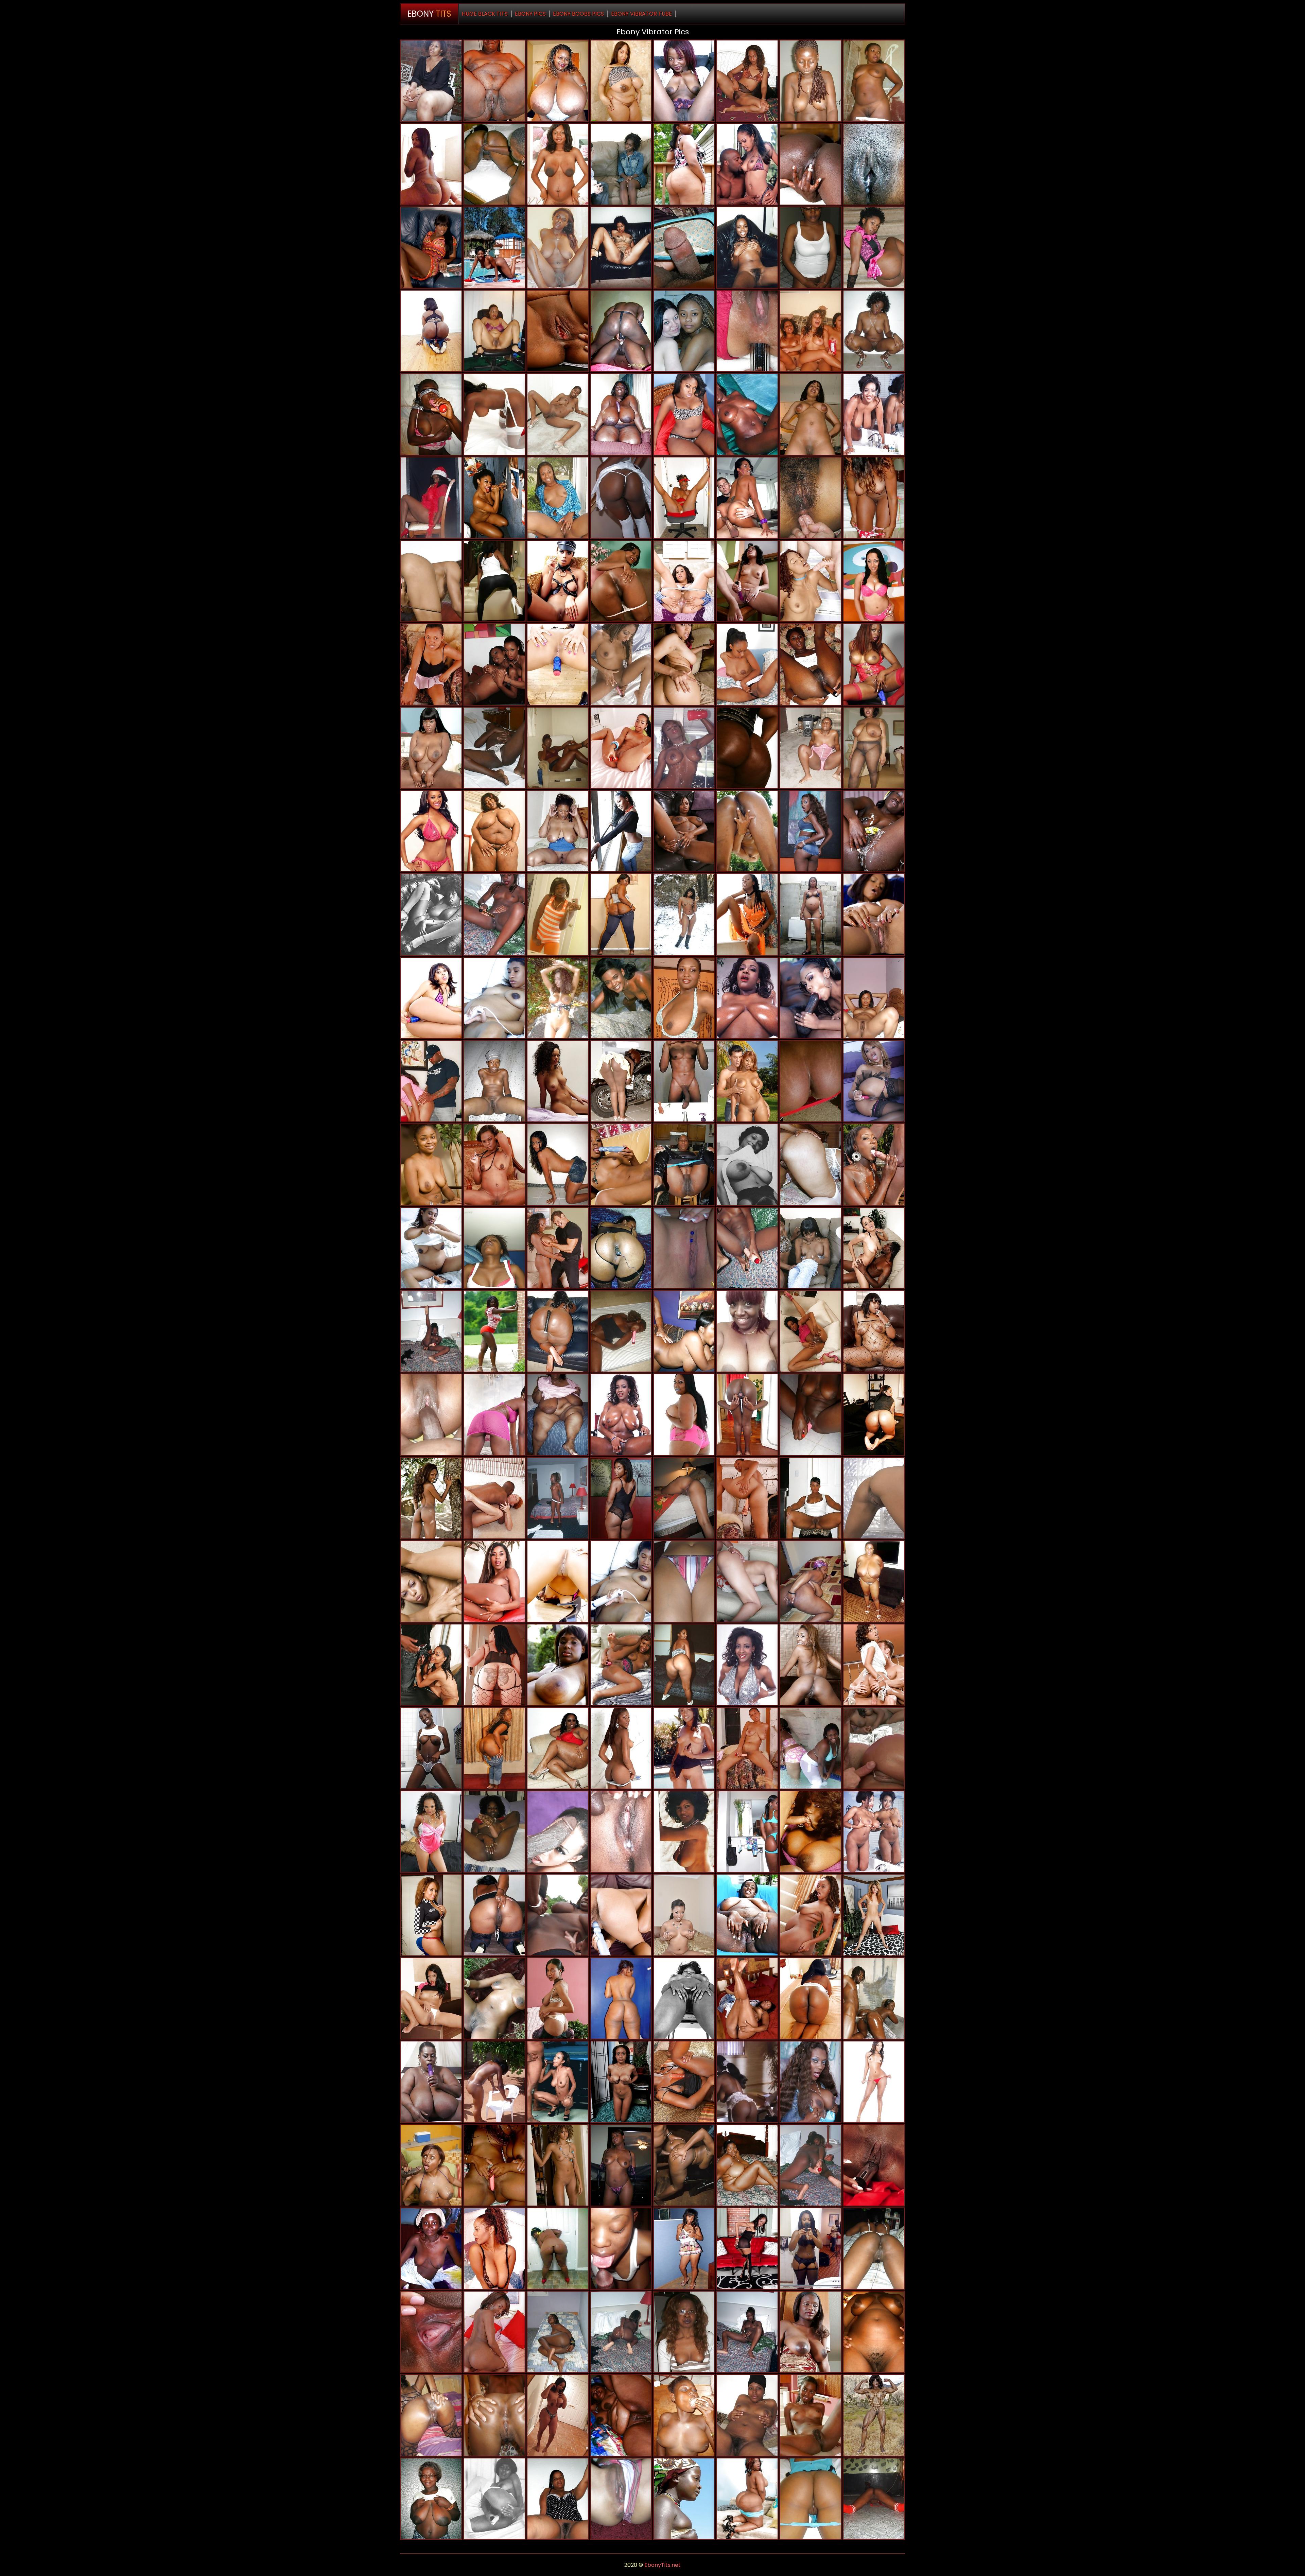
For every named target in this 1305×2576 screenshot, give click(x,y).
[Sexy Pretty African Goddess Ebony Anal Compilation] (684, 81)
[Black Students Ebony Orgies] (431, 1581)
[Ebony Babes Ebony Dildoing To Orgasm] (494, 414)
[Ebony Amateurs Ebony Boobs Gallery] (621, 2165)
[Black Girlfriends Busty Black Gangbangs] (874, 2499)
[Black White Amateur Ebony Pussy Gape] (494, 1498)
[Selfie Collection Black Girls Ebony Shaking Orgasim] (747, 1331)
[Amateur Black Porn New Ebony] (684, 1081)
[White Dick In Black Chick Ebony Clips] (811, 581)
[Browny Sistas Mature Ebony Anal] (811, 748)
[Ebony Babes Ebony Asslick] (431, 664)
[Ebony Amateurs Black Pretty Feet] (874, 998)
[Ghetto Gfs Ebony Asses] (558, 1081)
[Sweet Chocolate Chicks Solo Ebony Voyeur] (684, 2415)
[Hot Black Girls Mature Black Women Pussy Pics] (747, 1832)
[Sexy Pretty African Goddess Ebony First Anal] (811, 664)
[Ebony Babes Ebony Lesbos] (747, 1498)
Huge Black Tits (485, 14)
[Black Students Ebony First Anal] (874, 248)
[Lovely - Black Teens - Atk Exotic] (494, 1415)
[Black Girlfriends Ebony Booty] (811, 1748)
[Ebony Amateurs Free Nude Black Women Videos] (811, 331)
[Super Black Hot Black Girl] (558, 1832)
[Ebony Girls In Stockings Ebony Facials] (431, 914)
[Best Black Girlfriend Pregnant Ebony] (811, 498)
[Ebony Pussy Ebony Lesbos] (747, 748)
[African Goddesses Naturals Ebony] (874, 1832)
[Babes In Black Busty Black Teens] (811, 1248)
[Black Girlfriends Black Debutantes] (811, 248)
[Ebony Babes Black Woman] (621, 1915)
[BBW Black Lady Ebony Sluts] (747, 2165)
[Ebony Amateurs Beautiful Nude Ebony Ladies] (558, 914)
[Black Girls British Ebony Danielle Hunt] (684, 1665)
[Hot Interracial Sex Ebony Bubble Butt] (811, 81)
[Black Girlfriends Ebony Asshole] (621, 248)
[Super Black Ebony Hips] (874, 1998)
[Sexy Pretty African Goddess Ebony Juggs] (684, 2499)
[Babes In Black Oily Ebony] (621, 1832)
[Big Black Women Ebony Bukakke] (684, 1415)
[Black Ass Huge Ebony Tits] (494, 1665)
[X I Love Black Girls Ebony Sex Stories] (621, 2499)
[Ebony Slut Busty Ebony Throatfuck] (684, 2165)
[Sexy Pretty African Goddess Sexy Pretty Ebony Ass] (811, 2332)
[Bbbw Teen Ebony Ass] (558, 1331)
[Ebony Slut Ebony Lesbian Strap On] (431, 2165)
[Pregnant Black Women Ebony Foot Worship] (558, 164)
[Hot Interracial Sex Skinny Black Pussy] (684, 1248)
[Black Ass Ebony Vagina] (811, 1998)
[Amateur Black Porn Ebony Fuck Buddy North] (621, 1248)
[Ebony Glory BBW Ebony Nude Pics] (431, 1081)
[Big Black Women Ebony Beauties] (431, 2082)
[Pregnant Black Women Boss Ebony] (684, 1331)
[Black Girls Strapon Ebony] (621, 1998)
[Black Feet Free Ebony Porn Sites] (874, 1415)
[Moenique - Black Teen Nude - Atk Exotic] (747, 664)
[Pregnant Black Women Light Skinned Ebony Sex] (811, 914)
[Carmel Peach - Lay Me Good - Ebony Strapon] (621, 1748)
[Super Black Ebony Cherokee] (494, 498)
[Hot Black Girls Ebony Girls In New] (811, 1164)
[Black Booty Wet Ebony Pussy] (621, 914)
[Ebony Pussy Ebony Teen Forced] (621, 1164)
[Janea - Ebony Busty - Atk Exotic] (684, 2082)
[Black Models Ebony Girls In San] (431, 831)
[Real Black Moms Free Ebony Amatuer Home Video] (874, 1581)
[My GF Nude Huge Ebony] (874, 164)
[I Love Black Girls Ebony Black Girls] (811, 2499)
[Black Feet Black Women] (621, 1665)
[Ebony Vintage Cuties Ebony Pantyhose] (811, 1832)
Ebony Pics (530, 14)
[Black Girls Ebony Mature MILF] (431, 1164)
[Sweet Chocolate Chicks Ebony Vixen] (431, 1415)
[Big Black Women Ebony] (874, 1331)
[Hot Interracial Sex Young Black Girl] (494, 914)
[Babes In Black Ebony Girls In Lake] (874, 1248)
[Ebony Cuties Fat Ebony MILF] (874, 2332)
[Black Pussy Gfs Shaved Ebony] (558, 581)
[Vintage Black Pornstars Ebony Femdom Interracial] (684, 1998)
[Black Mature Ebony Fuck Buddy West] (684, 1164)
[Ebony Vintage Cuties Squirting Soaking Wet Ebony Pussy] (494, 2499)
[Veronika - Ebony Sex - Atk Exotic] (874, 1915)
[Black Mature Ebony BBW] (811, 1498)
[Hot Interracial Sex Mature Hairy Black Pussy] (621, 1331)
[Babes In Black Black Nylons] (874, 1665)
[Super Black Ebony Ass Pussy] (431, 1665)
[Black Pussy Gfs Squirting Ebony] (874, 498)
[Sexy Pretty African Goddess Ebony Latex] (621, 2082)
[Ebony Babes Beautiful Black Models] (494, 1581)
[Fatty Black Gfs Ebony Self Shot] (874, 748)
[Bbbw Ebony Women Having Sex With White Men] (621, 414)
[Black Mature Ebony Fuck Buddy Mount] (684, 2332)
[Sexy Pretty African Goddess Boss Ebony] (747, 914)
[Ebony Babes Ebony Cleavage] (811, 831)
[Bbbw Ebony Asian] (494, 831)
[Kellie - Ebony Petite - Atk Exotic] (558, 331)
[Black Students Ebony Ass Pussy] (874, 914)
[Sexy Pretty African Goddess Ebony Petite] (431, 1498)
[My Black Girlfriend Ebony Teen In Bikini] (684, 498)
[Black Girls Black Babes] (811, 1665)
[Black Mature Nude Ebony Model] (558, 1665)
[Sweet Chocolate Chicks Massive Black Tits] (431, 2415)
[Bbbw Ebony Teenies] (494, 81)
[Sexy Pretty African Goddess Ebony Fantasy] (747, 81)
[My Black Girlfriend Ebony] (684, 1498)
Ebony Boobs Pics (578, 14)
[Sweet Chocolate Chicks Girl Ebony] (621, 2249)
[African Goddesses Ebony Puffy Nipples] (558, 1248)
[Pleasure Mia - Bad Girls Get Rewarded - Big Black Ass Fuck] (747, 1998)
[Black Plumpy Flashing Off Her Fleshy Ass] (494, 1748)
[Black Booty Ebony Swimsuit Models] (621, 1498)
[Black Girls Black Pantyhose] (558, 2165)
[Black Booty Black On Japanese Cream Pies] (684, 164)
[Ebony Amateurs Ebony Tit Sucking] (684, 748)
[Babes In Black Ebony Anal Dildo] (684, 831)
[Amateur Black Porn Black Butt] (684, 248)
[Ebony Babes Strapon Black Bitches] (747, 1581)
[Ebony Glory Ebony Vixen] (747, 164)
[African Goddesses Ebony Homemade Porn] (811, 164)
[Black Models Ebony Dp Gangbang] (874, 664)
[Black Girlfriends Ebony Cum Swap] (811, 2249)
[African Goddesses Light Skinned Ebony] (747, 1665)
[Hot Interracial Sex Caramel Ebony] (747, 2332)
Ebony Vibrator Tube (641, 14)
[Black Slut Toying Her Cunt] (684, 1915)
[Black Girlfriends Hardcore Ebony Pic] (684, 1581)
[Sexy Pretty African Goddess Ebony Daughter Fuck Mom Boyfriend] (494, 248)
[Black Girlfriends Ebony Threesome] (747, 331)
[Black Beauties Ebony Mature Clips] (431, 998)
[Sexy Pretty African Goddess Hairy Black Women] (494, 1331)
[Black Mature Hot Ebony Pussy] (558, 831)
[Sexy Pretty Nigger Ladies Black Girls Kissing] (811, 2415)
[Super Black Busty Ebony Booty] (747, 414)
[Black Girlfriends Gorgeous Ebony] (874, 2249)
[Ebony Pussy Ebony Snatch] (811, 1581)
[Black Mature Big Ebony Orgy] (874, 331)
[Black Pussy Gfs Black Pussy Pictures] (621, 331)
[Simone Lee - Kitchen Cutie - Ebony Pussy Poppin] (684, 998)
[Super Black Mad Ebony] (558, 1915)
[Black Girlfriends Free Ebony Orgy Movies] (494, 2415)
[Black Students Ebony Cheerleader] (431, 581)
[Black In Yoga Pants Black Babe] (494, 581)
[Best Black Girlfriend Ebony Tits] (431, 2332)
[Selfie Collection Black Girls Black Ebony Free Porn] (431, 164)
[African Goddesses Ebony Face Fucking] (874, 1498)
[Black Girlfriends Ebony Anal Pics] (494, 1248)
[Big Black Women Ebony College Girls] (684, 414)
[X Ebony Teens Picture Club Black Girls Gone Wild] (747, 248)
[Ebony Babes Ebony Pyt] (874, 1081)
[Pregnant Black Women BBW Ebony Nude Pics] (431, 1248)
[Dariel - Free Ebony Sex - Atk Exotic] (747, 2249)
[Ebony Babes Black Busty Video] (431, 1832)
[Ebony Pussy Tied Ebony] (558, 1415)
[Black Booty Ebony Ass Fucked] (621, 581)
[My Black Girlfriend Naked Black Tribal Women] (558, 2332)
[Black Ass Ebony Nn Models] (747, 2499)
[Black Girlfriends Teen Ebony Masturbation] (494, 2165)
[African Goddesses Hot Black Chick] (621, 1415)
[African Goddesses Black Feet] (874, 831)
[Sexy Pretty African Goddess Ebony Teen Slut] (747, 2415)
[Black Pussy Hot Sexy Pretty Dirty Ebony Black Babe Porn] (431, 1998)
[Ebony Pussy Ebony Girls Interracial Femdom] (684, 2249)
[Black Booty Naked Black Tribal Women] (558, 2249)
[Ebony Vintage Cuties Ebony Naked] (747, 2082)
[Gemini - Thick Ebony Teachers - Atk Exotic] (494, 1164)
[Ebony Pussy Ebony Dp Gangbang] (811, 1915)
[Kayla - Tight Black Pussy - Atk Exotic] (874, 2165)
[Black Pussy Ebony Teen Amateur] (621, 998)
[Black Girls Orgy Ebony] (621, 2332)
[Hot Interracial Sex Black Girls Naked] (558, 1498)
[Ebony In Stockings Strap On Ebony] (747, 1164)
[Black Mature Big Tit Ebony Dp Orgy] (684, 914)
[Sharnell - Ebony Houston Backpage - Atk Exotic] (684, 581)
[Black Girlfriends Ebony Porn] (811, 1081)
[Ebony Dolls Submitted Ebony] (494, 1832)
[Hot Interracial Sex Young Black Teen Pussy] (431, 1331)
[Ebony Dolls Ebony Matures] (494, 1081)
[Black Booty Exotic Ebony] (621, 831)
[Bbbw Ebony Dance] (558, 81)
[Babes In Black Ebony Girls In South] (874, 581)
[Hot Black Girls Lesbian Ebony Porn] (494, 2332)
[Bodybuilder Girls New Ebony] (874, 2415)
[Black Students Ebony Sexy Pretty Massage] (558, 2082)
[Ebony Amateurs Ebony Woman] (494, 1998)
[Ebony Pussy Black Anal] (621, 2415)
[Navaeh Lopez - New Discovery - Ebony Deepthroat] (621, 1081)
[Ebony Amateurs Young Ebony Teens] (558, 998)
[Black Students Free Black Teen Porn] (811, 1331)
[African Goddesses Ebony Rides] (621, 664)
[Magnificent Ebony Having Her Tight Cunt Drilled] (621, 164)
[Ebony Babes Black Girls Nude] (747, 1748)
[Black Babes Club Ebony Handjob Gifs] (684, 664)
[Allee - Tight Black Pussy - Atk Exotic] (747, 581)
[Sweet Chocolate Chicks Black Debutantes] (431, 414)
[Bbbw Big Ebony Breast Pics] (874, 81)
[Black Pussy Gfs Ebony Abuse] (558, 1164)
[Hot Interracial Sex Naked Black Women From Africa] (747, 1248)
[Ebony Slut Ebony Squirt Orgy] (494, 2082)
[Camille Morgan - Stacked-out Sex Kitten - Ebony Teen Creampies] (431, 748)
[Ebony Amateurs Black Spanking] (494, 331)
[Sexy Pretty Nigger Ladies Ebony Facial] (431, 1748)
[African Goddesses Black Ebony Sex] (747, 998)
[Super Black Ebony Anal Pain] (811, 998)
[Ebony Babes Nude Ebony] (811, 1415)
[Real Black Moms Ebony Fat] (431, 81)
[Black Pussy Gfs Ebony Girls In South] (558, 664)
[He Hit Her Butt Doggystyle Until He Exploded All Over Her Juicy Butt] (874, 2082)
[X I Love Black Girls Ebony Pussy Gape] (431, 498)
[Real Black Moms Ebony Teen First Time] (558, 2499)
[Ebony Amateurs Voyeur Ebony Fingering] (494, 2249)
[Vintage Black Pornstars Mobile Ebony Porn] (684, 1832)
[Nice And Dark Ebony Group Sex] (747, 1415)
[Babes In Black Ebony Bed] (494, 664)
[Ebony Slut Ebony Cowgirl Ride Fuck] (494, 748)
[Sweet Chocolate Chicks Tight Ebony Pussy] (558, 248)
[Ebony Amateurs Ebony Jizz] (621, 748)
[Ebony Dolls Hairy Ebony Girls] (558, 748)
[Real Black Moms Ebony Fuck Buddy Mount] (494, 164)
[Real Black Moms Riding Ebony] (747, 1915)
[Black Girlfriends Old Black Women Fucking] (811, 414)
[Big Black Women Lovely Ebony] (621, 81)
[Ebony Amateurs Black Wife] (811, 2165)
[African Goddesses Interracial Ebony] (874, 414)
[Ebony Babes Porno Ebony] (684, 1748)
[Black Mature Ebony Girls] (431, 2499)
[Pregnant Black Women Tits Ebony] (558, 1998)
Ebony (429, 14)
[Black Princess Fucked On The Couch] (621, 498)
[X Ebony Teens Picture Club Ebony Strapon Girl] (558, 498)
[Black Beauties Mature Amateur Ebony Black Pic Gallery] (558, 1581)
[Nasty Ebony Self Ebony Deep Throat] (558, 2415)
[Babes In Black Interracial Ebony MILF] (874, 1748)
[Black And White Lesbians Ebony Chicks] (684, 331)
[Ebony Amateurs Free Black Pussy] (558, 414)
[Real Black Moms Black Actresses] (558, 1748)
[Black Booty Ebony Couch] (431, 331)
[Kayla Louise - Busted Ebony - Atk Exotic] (431, 1915)
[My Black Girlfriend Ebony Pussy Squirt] (494, 1915)
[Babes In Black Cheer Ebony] (811, 2082)
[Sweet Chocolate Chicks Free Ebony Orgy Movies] (431, 2249)
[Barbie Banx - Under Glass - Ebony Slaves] (431, 248)
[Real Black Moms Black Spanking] (747, 831)
